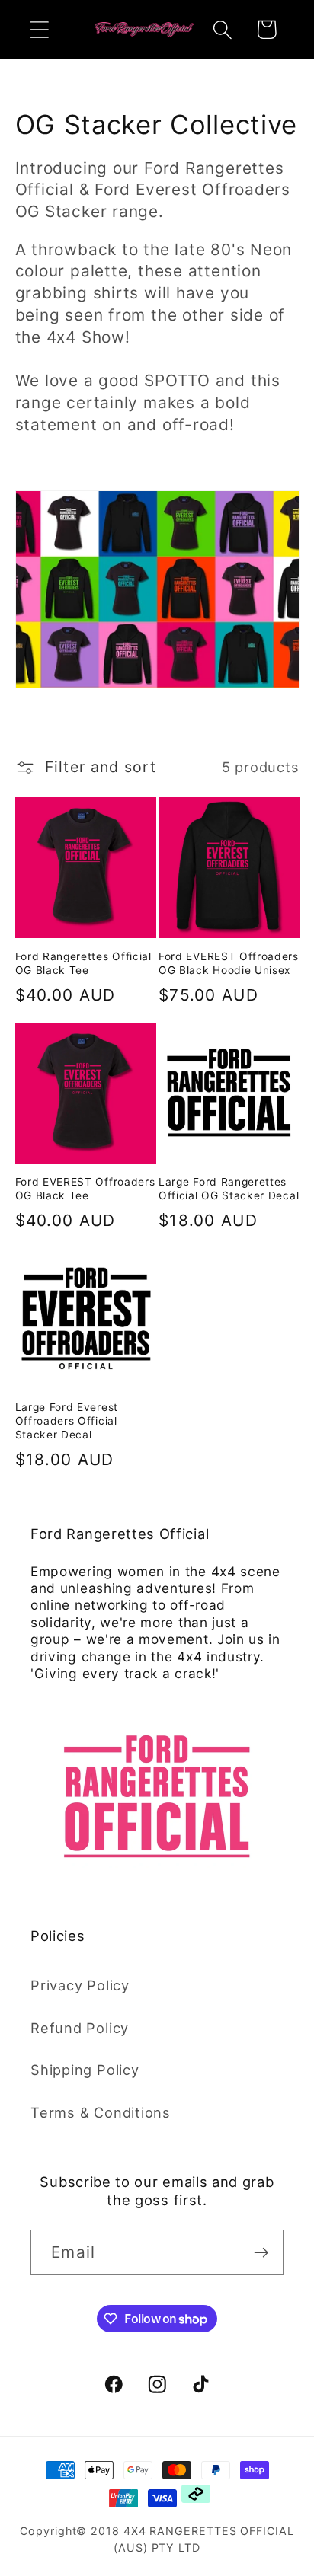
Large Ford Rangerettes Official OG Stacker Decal (229, 1189)
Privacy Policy (80, 1985)
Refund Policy (80, 2028)
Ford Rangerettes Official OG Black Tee (83, 963)
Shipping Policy (85, 2070)
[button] (39, 29)
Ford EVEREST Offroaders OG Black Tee (85, 1189)
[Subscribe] (261, 2253)
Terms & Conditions (101, 2112)
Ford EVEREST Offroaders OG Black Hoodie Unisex (229, 963)
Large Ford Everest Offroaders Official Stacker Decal (67, 1421)
